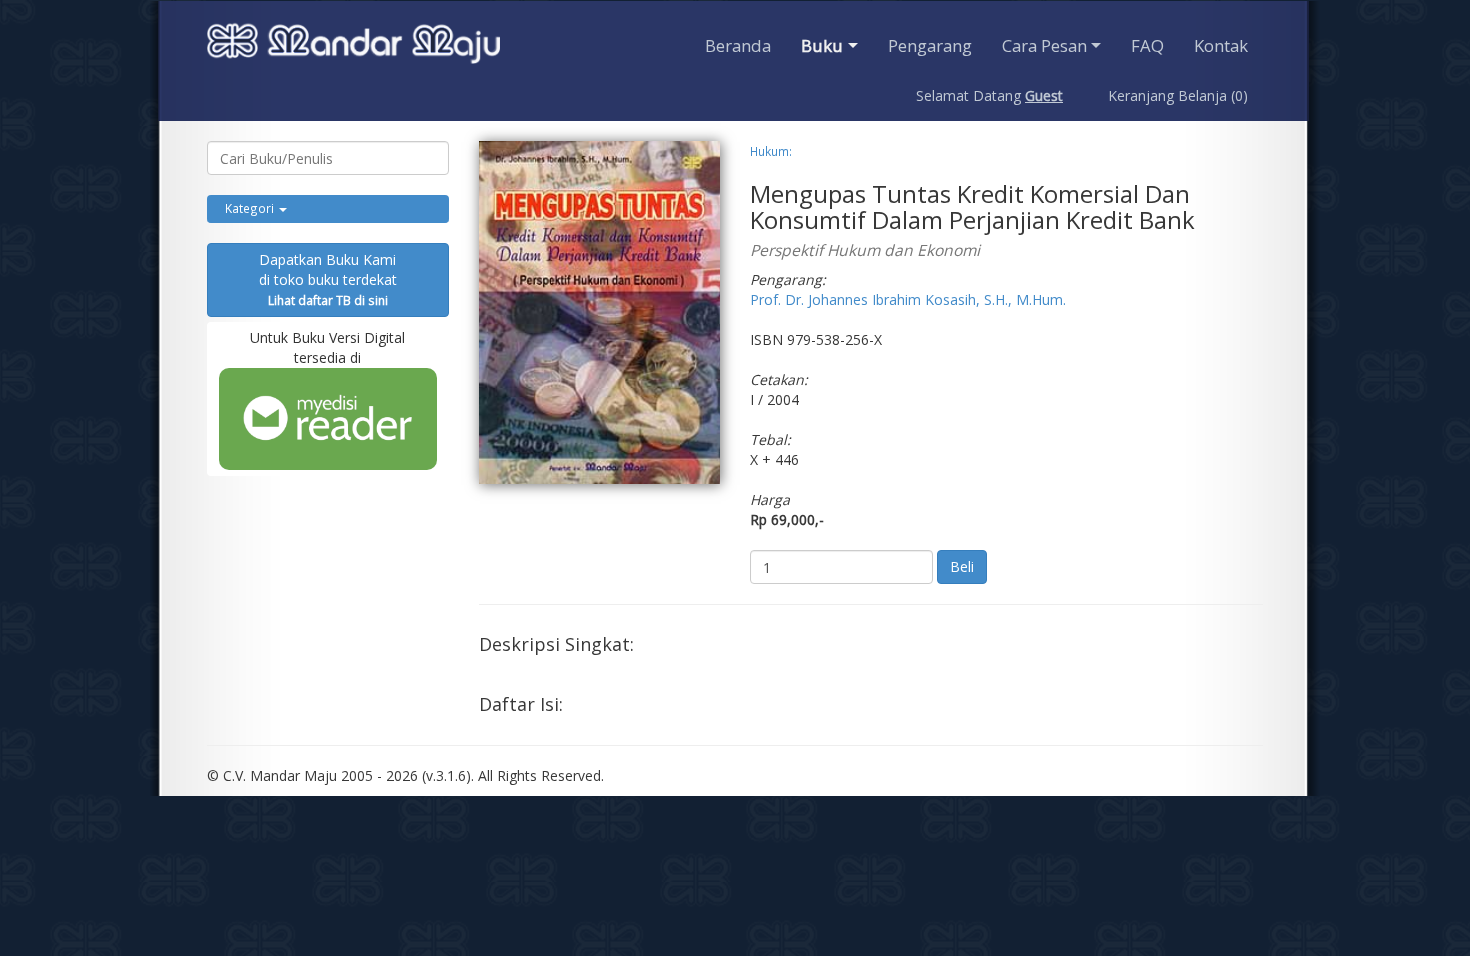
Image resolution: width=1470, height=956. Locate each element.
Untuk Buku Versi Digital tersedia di (327, 347)
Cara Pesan (1044, 45)
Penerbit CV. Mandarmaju (353, 46)
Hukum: (771, 151)
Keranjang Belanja (1176, 95)
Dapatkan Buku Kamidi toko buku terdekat (328, 279)
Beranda (738, 45)
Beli (962, 566)
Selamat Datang (989, 95)
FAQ (1147, 45)
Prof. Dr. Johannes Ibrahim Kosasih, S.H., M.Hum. (908, 299)
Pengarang (930, 45)
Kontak (1221, 45)
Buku (822, 45)
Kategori (251, 208)
